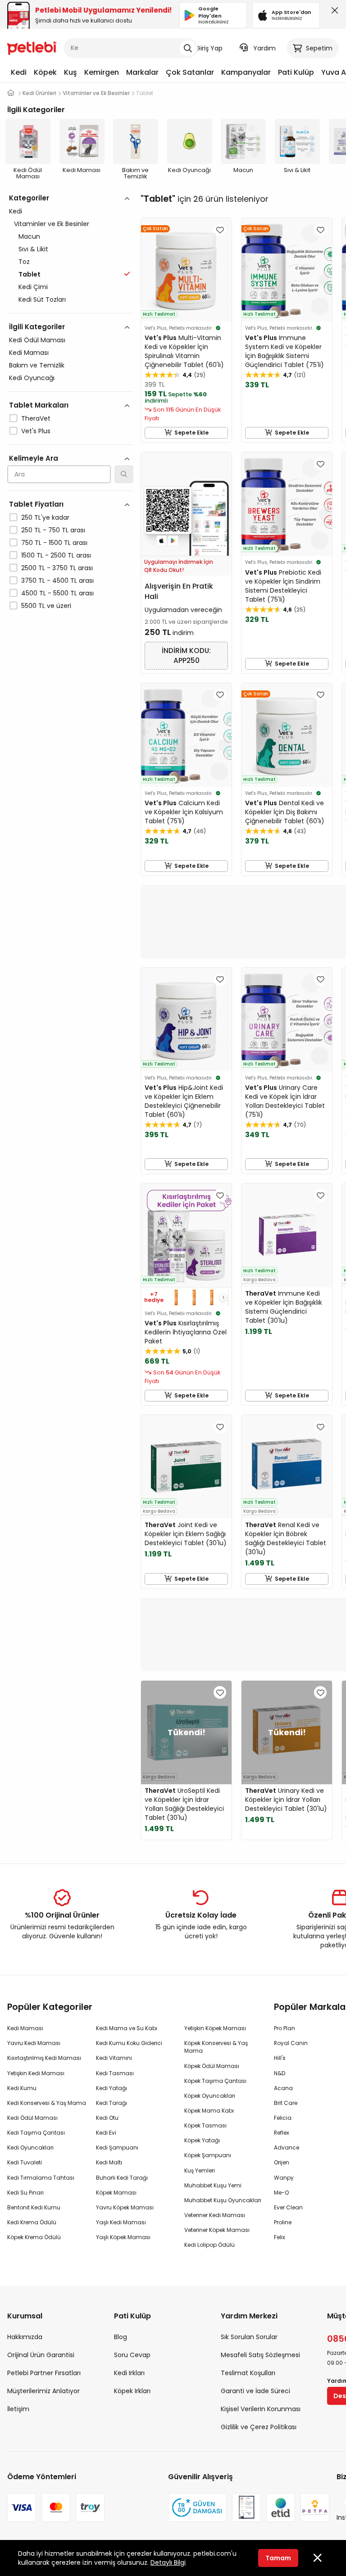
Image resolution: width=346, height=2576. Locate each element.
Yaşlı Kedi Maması (121, 2222)
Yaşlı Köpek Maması (123, 2237)
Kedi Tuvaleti (25, 2162)
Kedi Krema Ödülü (32, 2222)
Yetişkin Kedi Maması (36, 2073)
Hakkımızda (25, 2337)
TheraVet (36, 418)
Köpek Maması (116, 2193)
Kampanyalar (246, 72)
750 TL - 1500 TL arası (54, 543)
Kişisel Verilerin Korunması (261, 2409)
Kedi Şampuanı (117, 2147)
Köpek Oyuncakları (210, 2096)
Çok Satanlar (190, 72)
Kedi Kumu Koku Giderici (129, 2043)
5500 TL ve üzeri (46, 606)
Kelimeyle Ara (34, 458)
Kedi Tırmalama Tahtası (41, 2178)
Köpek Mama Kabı (209, 2111)
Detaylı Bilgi (168, 2562)
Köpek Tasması (205, 2125)
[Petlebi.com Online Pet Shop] (32, 47)
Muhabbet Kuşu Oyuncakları (223, 2200)
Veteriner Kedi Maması (215, 2215)
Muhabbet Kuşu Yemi (213, 2185)
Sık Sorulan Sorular (249, 2337)
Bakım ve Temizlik (37, 365)
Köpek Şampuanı (208, 2155)
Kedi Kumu (22, 2088)
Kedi (19, 72)
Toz (24, 262)
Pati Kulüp (296, 72)
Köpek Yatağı (202, 2140)
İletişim (18, 2409)
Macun (29, 236)
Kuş (71, 72)
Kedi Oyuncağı (32, 378)
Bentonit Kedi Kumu (34, 2207)
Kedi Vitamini (114, 2058)
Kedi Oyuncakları (30, 2147)
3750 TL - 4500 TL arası (57, 581)
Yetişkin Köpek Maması (215, 2028)
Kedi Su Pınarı (25, 2193)
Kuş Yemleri (200, 2170)
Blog (121, 2337)
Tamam (278, 2558)
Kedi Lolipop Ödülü (209, 2245)
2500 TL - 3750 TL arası (57, 568)
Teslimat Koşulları (248, 2373)
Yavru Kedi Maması (34, 2043)
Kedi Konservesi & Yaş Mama (47, 2103)
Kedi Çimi (33, 287)
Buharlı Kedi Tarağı (122, 2178)
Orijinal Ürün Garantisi (41, 2355)
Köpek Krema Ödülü (34, 2237)
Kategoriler (29, 198)
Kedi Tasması (115, 2073)
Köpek (45, 72)
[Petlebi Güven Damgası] (197, 2508)
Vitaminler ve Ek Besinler (52, 224)
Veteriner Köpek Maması (217, 2230)
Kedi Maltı (109, 2162)
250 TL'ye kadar (45, 517)
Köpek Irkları (132, 2391)
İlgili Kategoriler (37, 327)
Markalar (142, 72)
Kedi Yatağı (112, 2088)
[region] (70, 441)
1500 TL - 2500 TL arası (56, 555)
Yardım (264, 48)
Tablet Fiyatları (36, 504)
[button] (223, 1297)
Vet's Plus (36, 431)
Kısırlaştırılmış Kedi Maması (44, 2058)
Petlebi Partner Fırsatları (44, 2373)
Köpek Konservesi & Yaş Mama (216, 2047)
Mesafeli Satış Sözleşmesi (260, 2355)
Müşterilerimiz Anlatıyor (43, 2391)
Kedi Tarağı (112, 2103)
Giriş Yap (209, 48)
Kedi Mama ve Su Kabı (127, 2028)
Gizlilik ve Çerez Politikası (259, 2427)
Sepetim (319, 48)
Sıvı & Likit (33, 249)
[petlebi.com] (11, 93)
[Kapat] (333, 13)
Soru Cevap (132, 2355)
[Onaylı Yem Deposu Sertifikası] (246, 2508)
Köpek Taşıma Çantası (215, 2081)
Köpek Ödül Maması (212, 2066)
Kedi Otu (107, 2118)
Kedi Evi (106, 2133)
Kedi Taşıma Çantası (36, 2133)
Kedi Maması (29, 353)
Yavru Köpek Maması (125, 2207)
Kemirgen (102, 72)
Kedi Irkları (129, 2373)
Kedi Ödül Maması (37, 340)
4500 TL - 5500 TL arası (57, 593)
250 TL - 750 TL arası (53, 530)
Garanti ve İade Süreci (255, 2391)
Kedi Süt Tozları (42, 299)
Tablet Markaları (39, 405)
